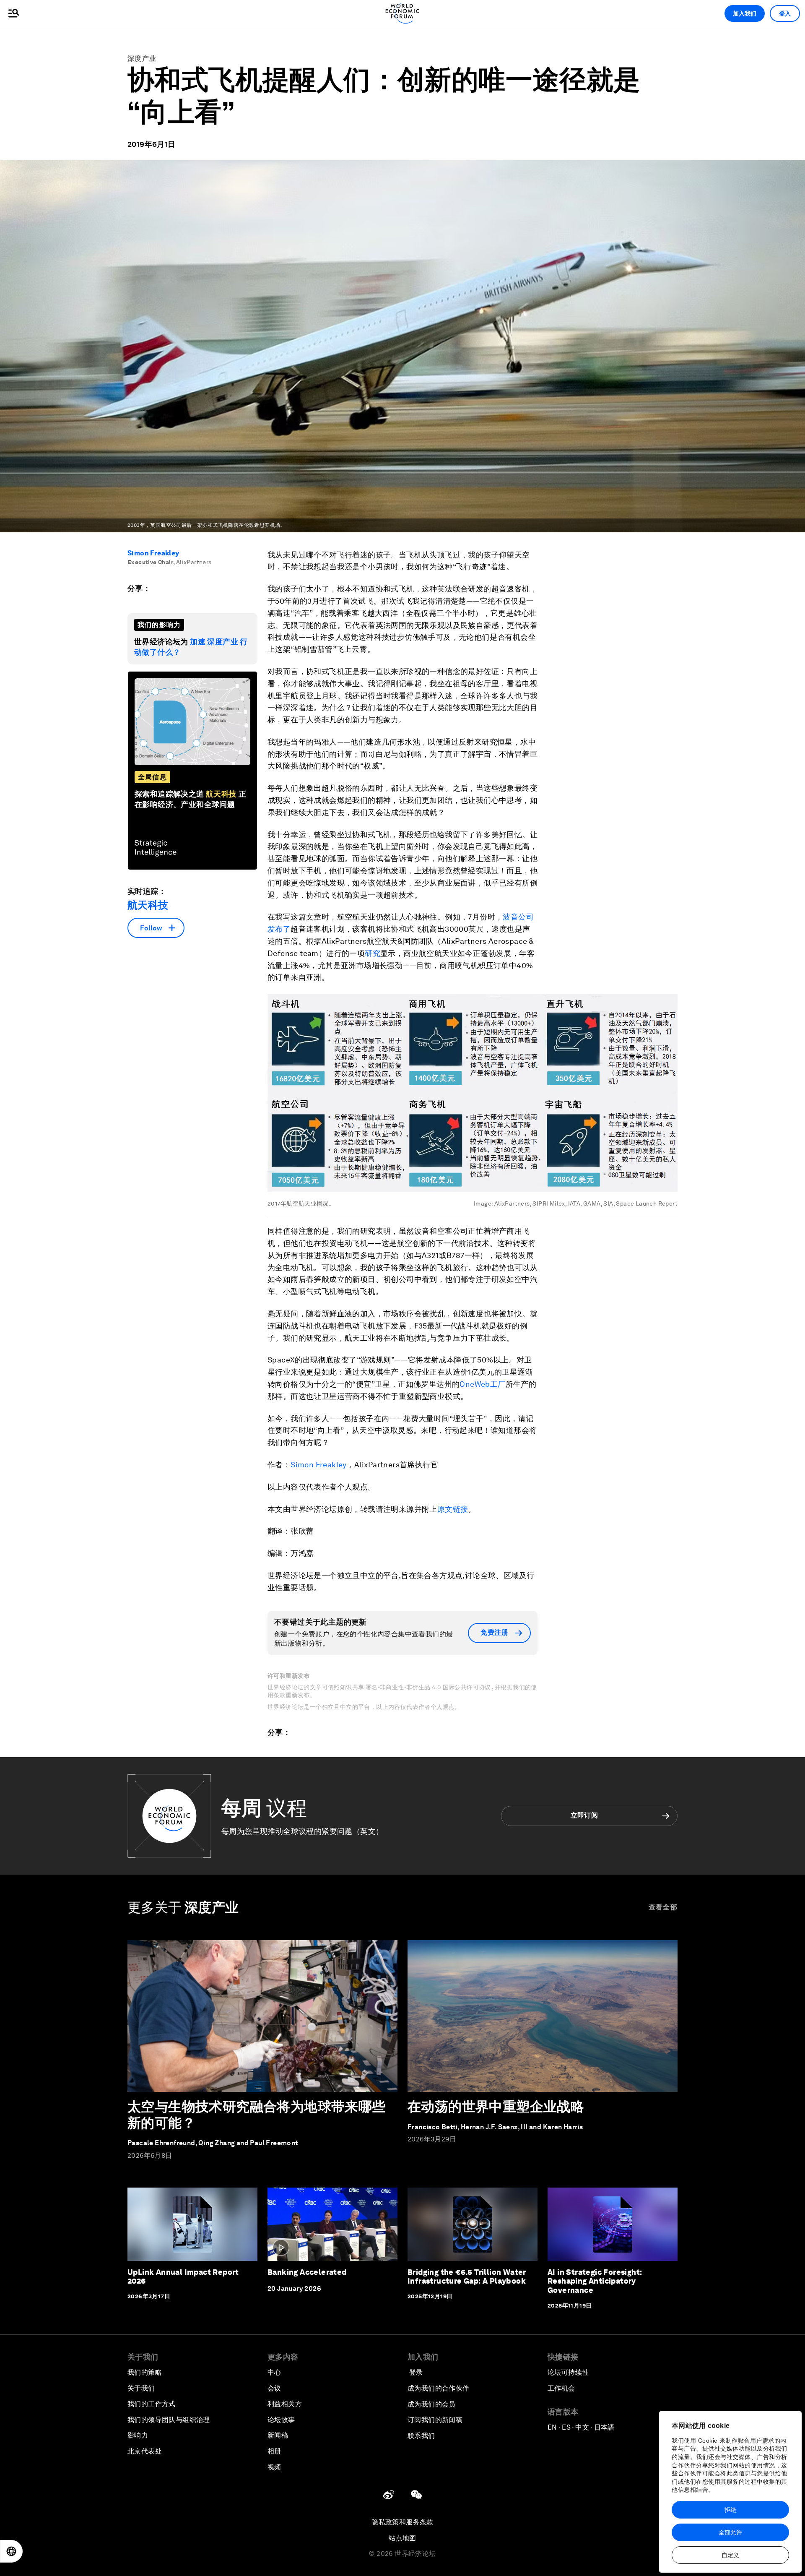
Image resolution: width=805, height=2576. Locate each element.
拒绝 (730, 2510)
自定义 (730, 2555)
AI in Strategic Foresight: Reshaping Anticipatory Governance (595, 2281)
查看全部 (663, 1907)
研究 (373, 953)
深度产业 (142, 59)
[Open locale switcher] (11, 2551)
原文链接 (453, 1509)
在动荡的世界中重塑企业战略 (496, 2106)
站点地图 (402, 2538)
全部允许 (730, 2532)
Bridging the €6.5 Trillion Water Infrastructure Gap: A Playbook (467, 2277)
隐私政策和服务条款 (402, 2522)
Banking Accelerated (307, 2272)
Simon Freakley (153, 553)
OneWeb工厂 (482, 1384)
